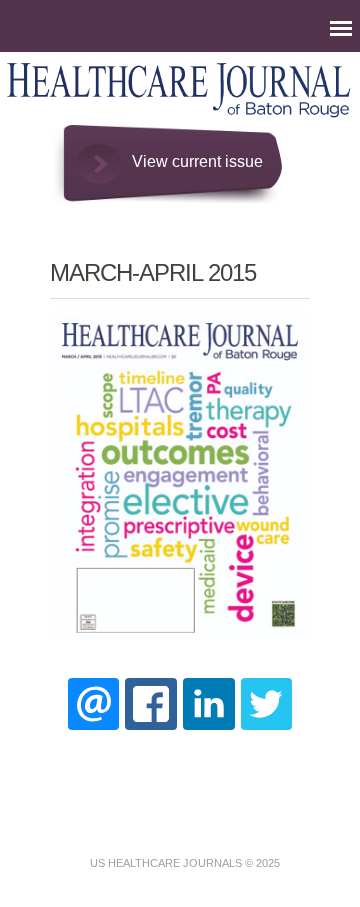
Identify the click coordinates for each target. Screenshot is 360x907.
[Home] (180, 115)
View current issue (197, 161)
